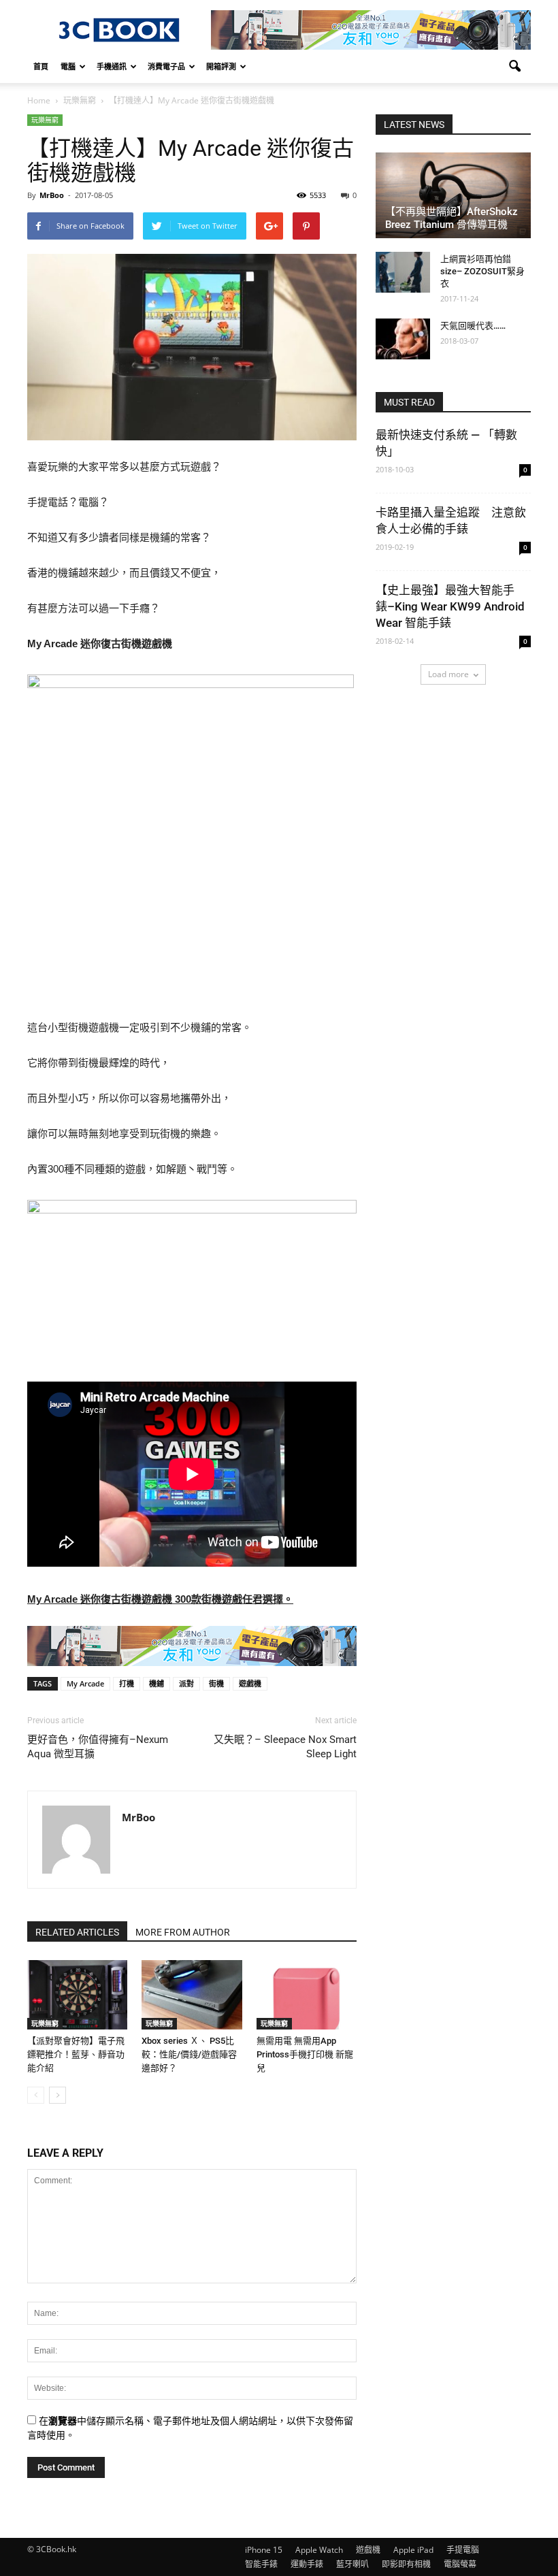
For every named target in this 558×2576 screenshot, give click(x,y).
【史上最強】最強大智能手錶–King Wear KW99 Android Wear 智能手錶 (450, 606)
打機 (127, 1683)
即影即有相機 (406, 2564)
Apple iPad (413, 2550)
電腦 (68, 66)
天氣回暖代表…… (473, 326)
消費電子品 (166, 66)
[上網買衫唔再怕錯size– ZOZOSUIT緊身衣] (403, 272)
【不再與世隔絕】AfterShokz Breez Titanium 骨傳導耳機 (452, 218)
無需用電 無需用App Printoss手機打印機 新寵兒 (305, 2054)
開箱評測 (221, 66)
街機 (216, 1683)
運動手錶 (307, 2564)
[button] (514, 67)
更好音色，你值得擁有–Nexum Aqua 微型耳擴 (98, 1747)
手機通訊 (112, 66)
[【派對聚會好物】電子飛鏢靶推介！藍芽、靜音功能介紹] (77, 1994)
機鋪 (157, 1683)
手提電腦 (463, 2550)
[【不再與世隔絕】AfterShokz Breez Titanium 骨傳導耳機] (453, 195)
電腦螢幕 (460, 2564)
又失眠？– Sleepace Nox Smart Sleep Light (285, 1747)
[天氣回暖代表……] (403, 339)
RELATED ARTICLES (77, 1932)
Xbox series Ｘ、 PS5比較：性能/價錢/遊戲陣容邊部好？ (189, 2054)
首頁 (41, 66)
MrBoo (52, 195)
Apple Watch (319, 2550)
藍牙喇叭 (352, 2564)
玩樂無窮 (45, 120)
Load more (448, 674)
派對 (186, 1683)
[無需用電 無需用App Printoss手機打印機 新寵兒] (307, 1994)
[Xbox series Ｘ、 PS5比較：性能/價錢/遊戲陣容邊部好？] (192, 1994)
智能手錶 (261, 2564)
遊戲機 (250, 1683)
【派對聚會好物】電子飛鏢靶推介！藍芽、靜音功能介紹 (76, 2054)
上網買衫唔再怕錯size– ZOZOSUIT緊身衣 (482, 271)
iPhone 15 (264, 2550)
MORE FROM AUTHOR (183, 1932)
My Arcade (85, 1683)
